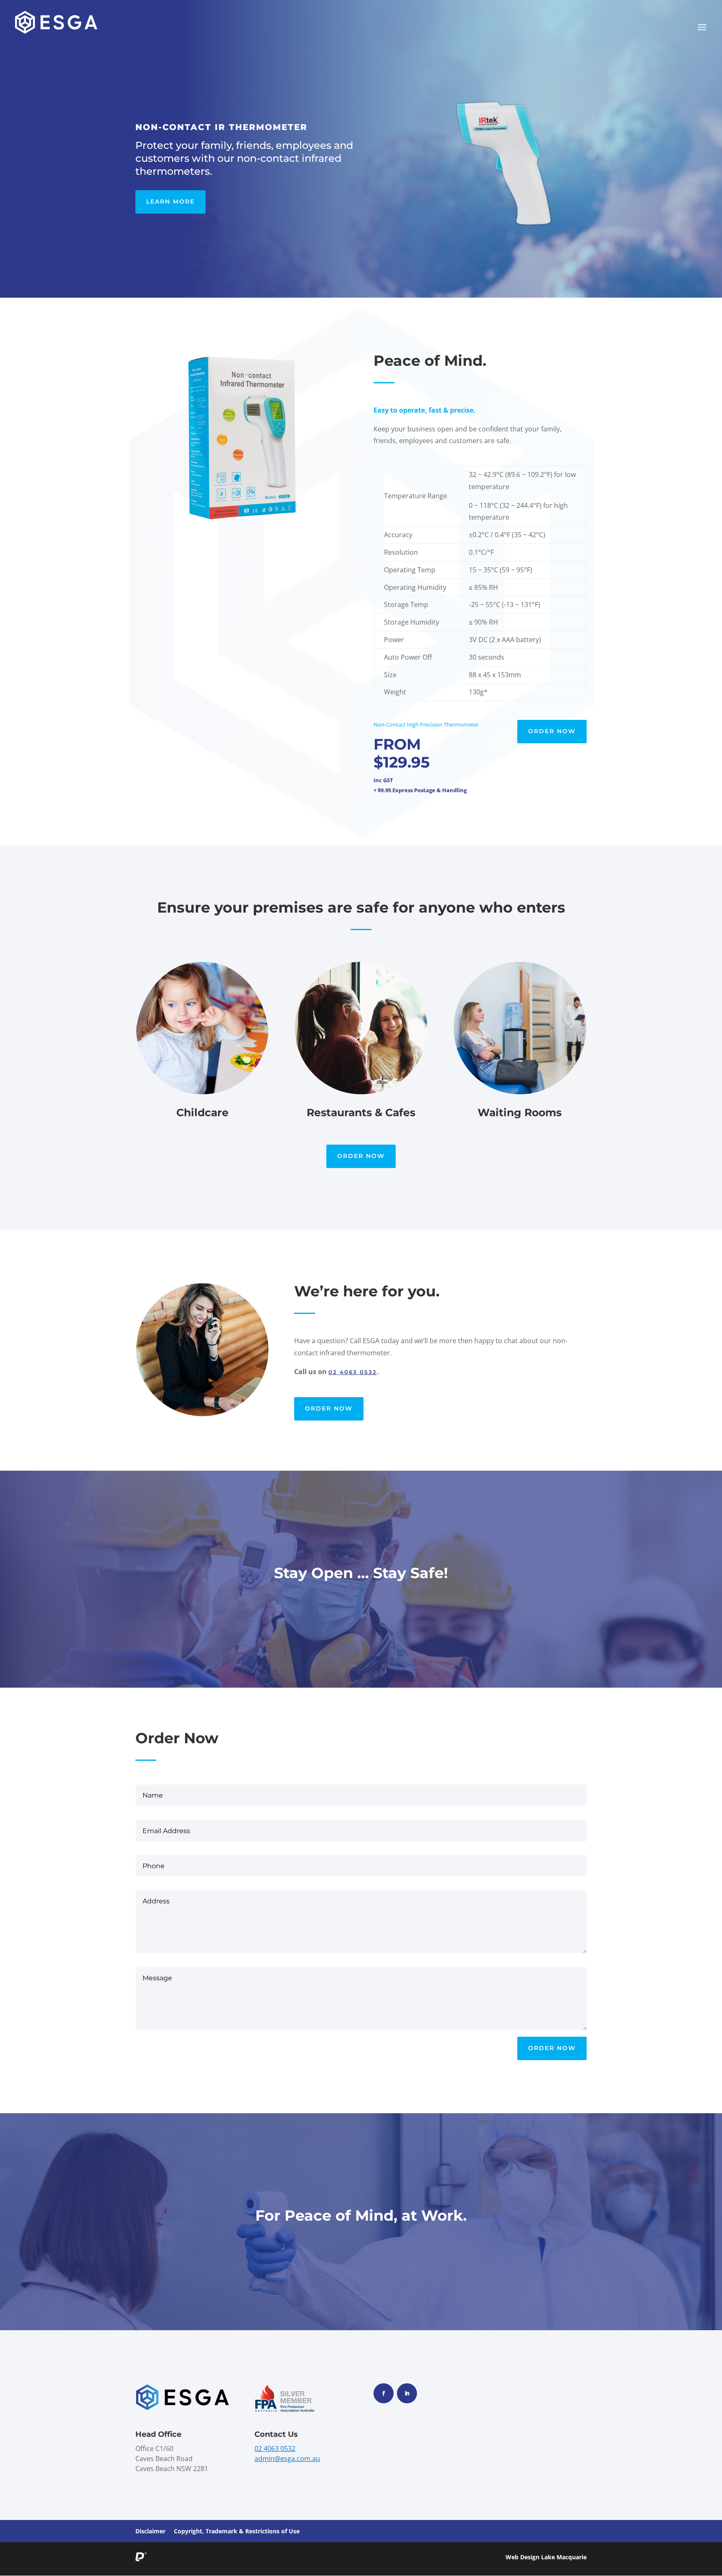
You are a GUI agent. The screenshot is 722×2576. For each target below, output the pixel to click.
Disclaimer (150, 2531)
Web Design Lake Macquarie (546, 2557)
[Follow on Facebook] (384, 2393)
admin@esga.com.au (287, 2459)
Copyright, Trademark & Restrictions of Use (237, 2531)
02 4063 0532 (353, 1372)
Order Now (552, 731)
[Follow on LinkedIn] (407, 2393)
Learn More (170, 201)
